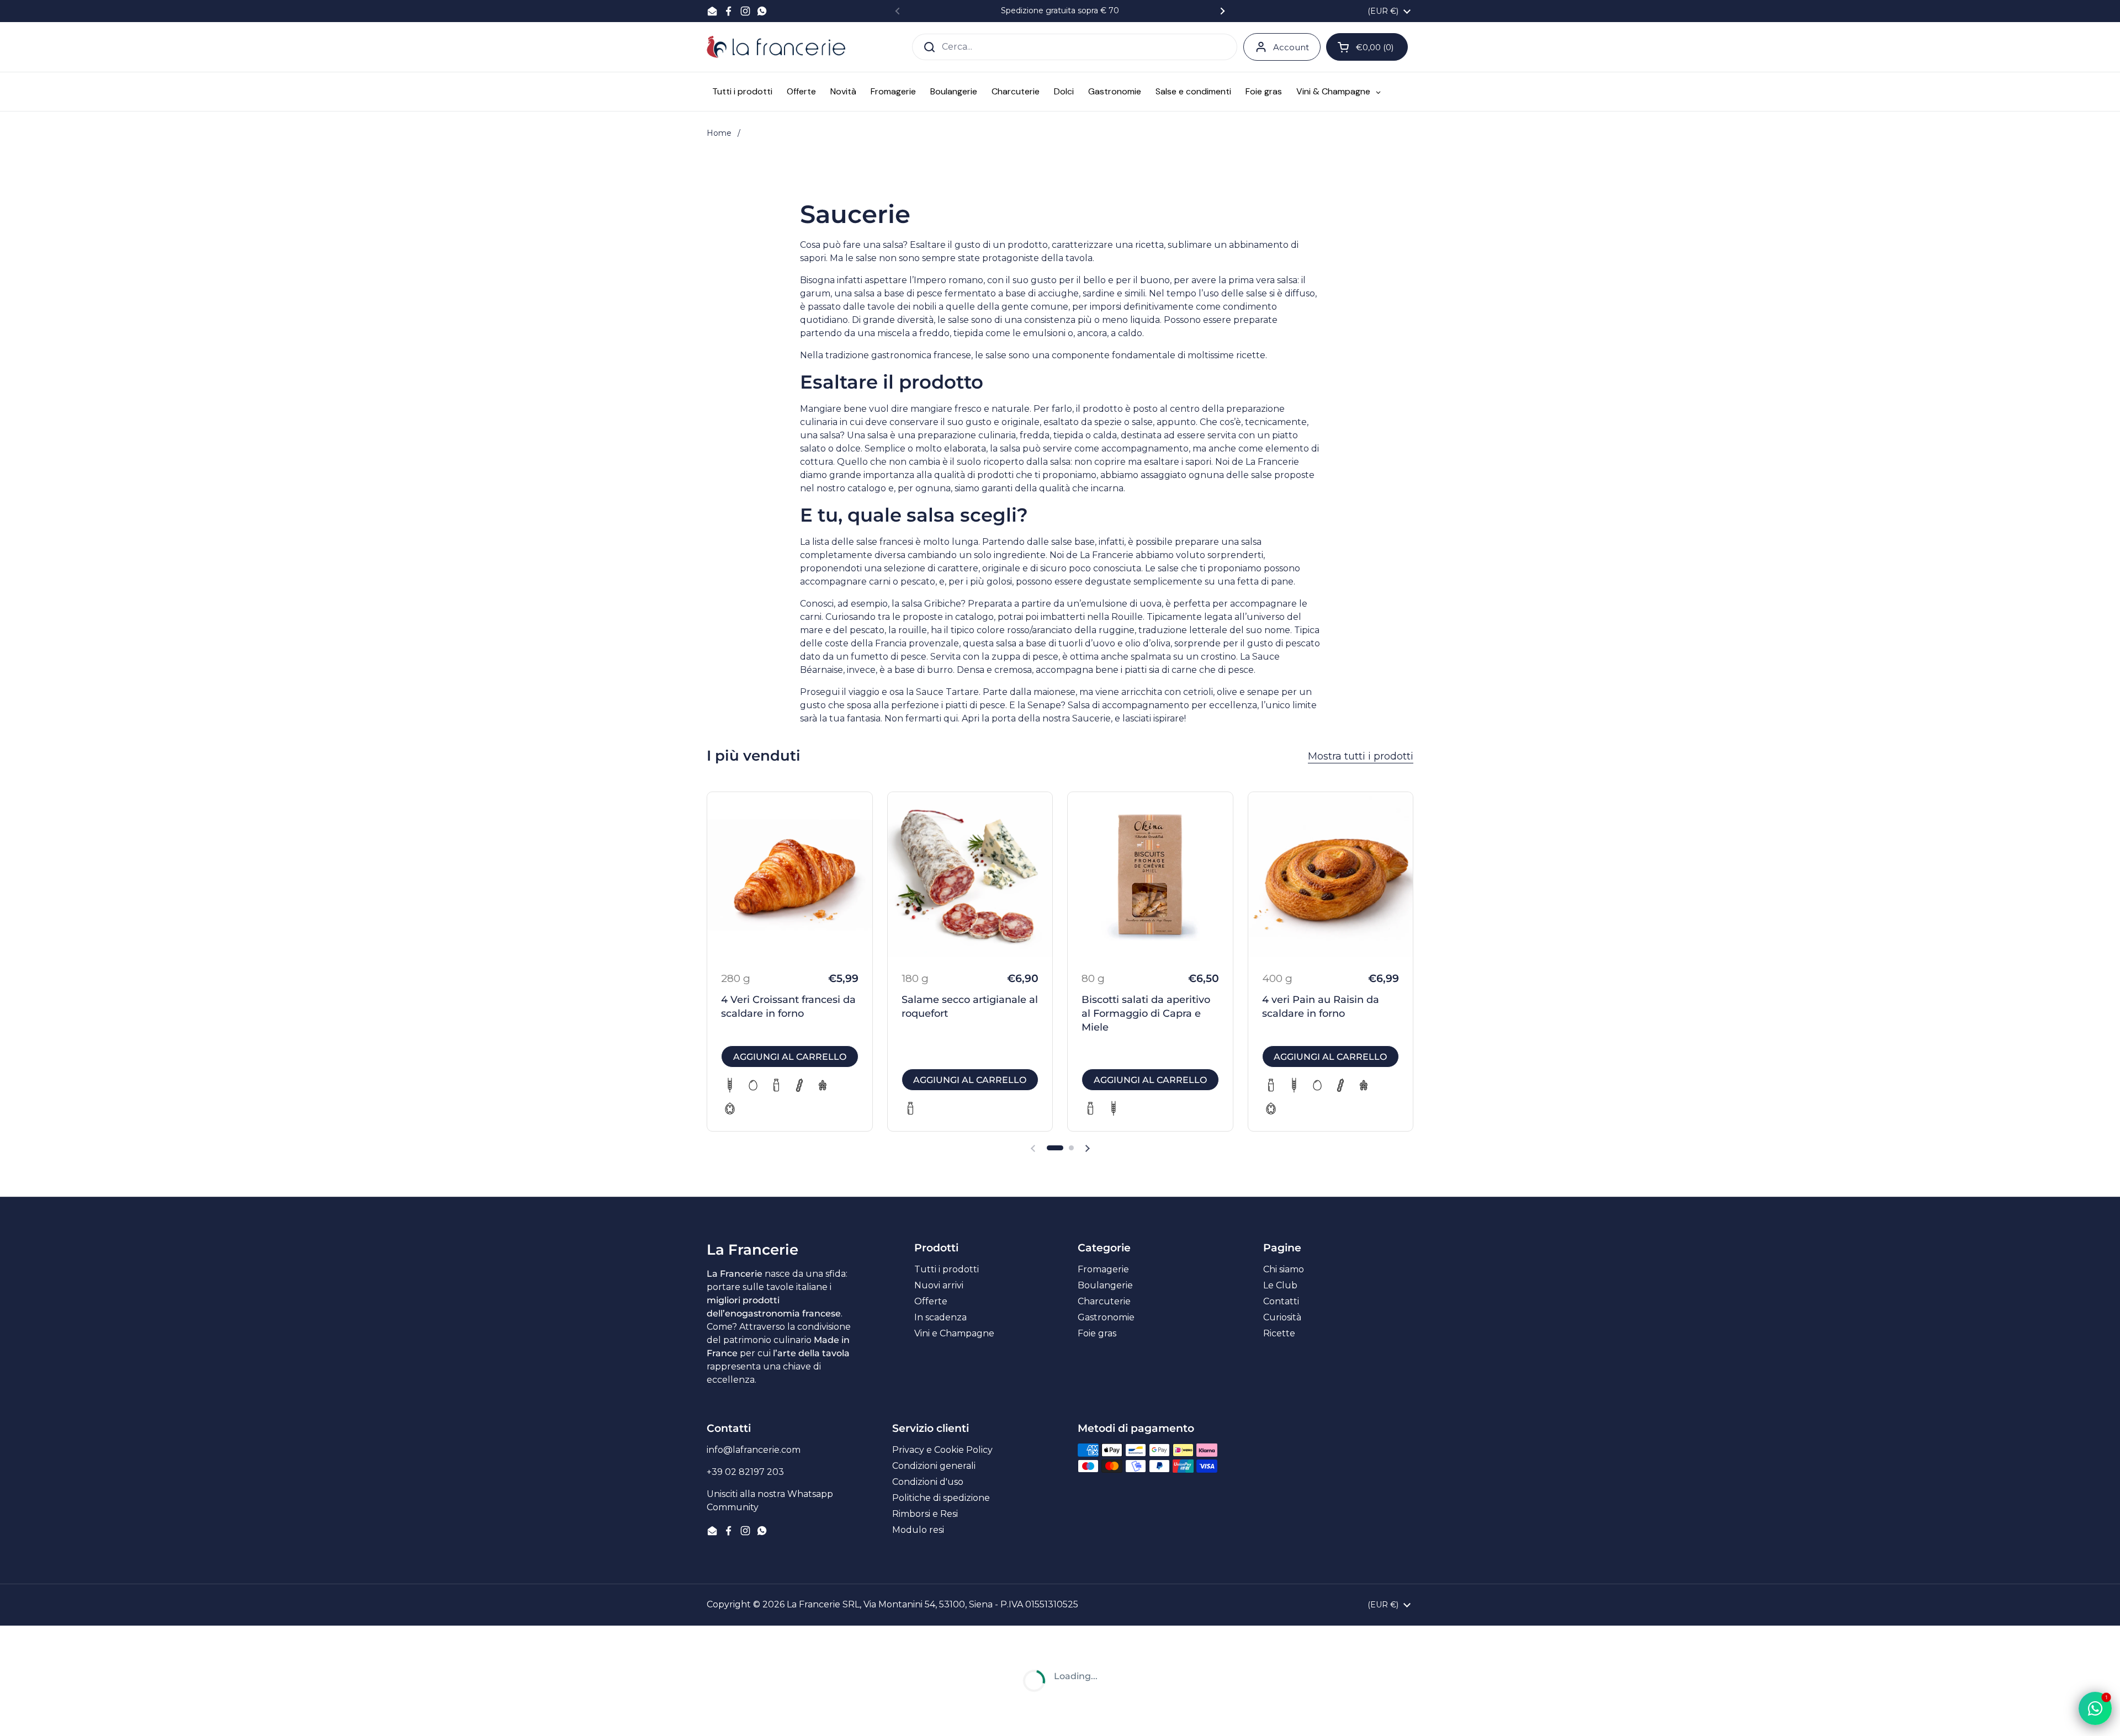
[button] (1055, 1148)
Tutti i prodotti (947, 1269)
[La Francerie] (776, 47)
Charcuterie (1104, 1301)
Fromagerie (1103, 1269)
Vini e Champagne (954, 1333)
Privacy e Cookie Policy (942, 1450)
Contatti (1281, 1301)
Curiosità (1282, 1317)
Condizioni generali (934, 1466)
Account (1291, 47)
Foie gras (1097, 1333)
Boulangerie (1105, 1285)
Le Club (1280, 1285)
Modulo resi (918, 1530)
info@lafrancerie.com (754, 1450)
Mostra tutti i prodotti (1361, 756)
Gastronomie (1106, 1317)
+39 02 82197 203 (745, 1472)
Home (719, 133)
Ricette (1279, 1333)
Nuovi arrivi (939, 1285)
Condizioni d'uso (928, 1482)
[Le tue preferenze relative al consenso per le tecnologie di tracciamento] (19, 1717)
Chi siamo (1284, 1269)
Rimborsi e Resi (925, 1514)
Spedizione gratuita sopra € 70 (1060, 11)
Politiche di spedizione (941, 1498)
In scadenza (940, 1317)
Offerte (931, 1301)
